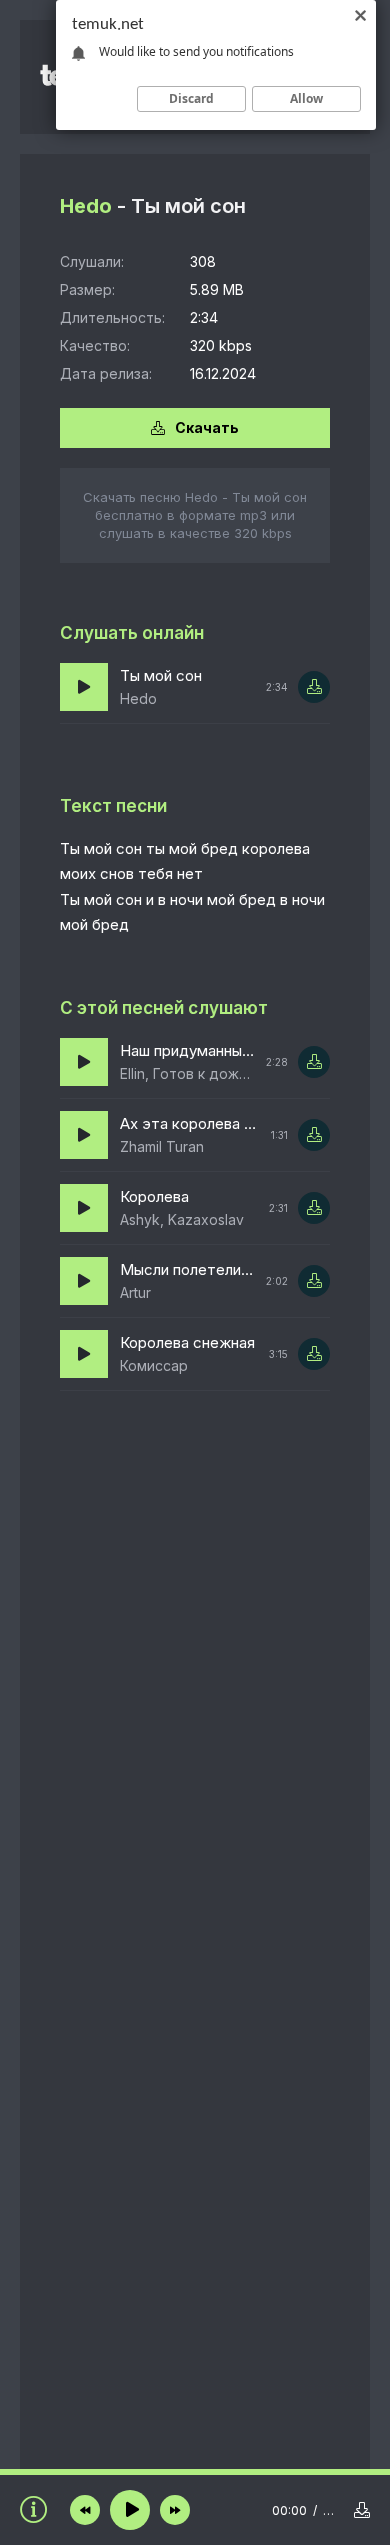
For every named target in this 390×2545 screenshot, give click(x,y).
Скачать (207, 427)
